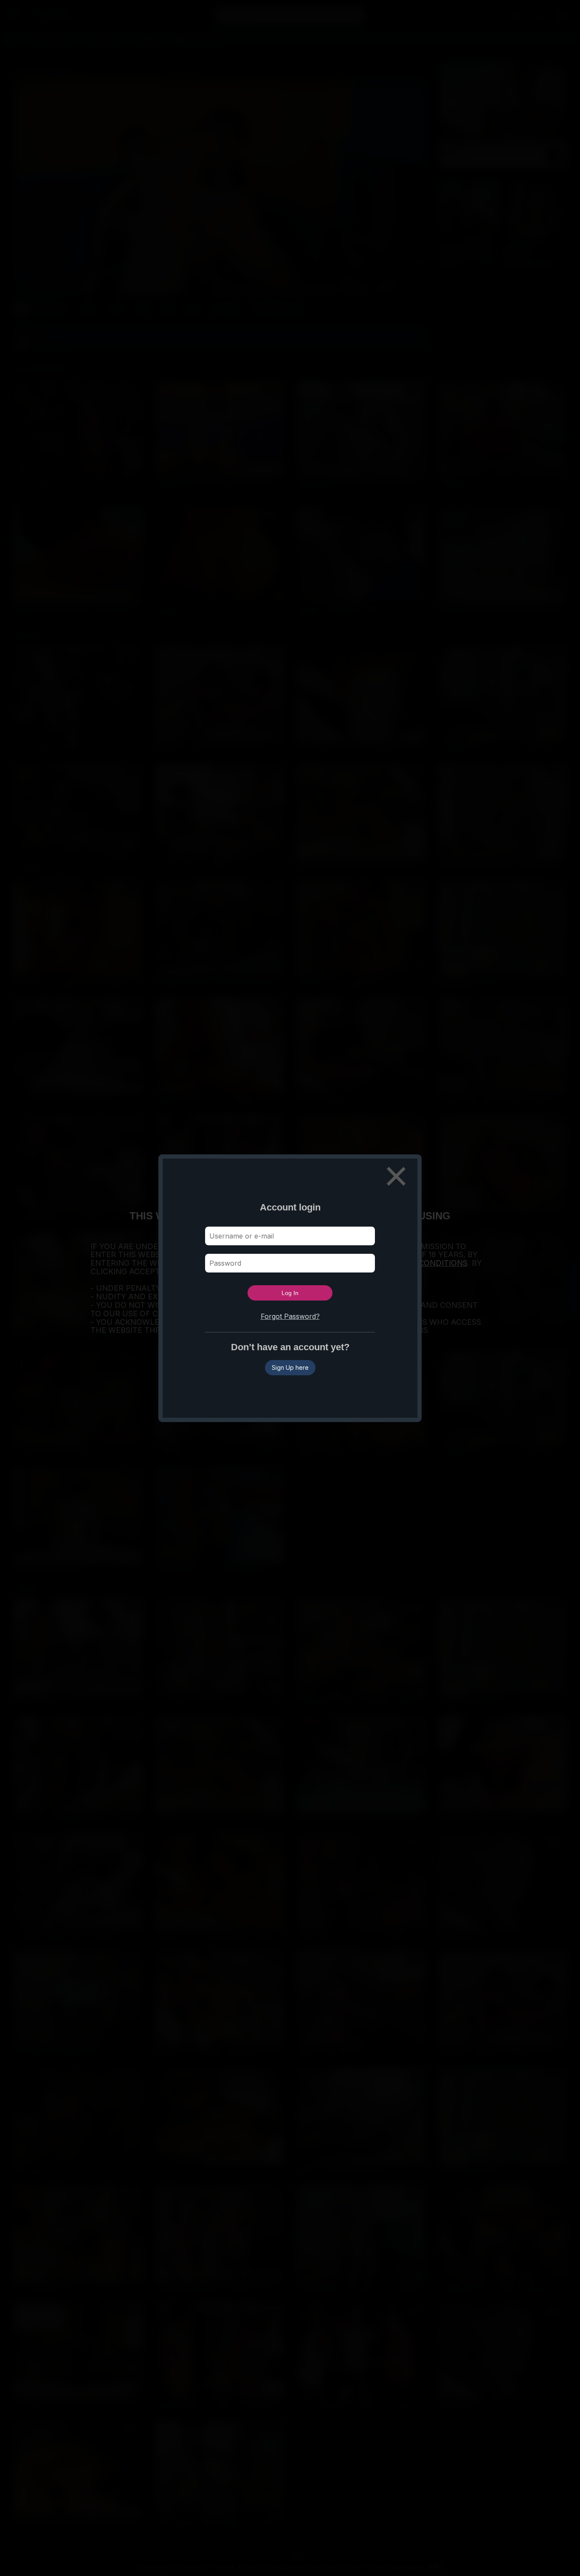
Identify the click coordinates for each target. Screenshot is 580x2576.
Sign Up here (290, 1367)
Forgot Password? (290, 1316)
